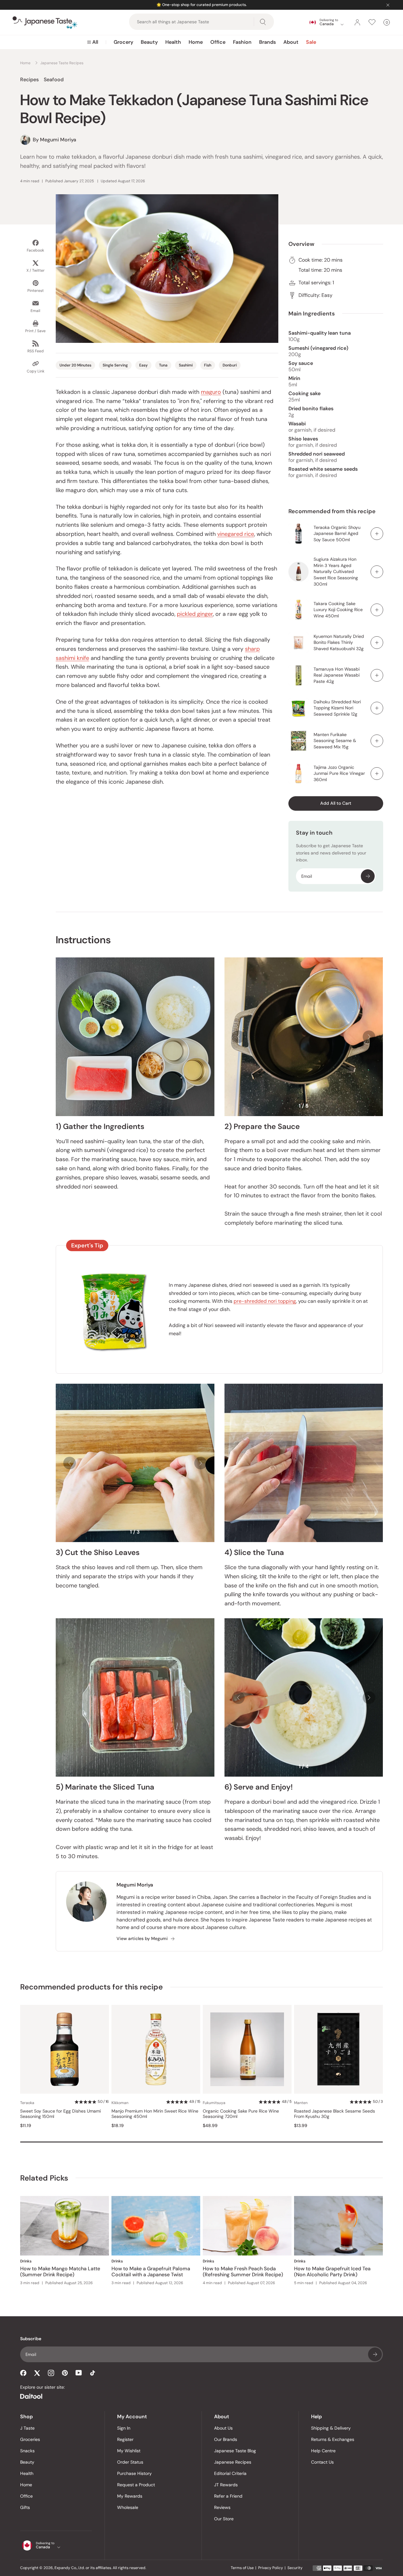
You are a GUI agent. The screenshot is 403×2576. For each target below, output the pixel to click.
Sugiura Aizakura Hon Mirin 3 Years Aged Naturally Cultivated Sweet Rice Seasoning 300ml (336, 571)
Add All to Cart (336, 803)
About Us (223, 2428)
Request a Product (136, 2485)
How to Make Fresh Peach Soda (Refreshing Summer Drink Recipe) (243, 2272)
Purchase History (134, 2473)
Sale (311, 42)
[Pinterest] (65, 2373)
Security (295, 2568)
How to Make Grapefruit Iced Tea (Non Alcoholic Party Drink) (332, 2272)
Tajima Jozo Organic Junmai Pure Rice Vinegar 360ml (339, 773)
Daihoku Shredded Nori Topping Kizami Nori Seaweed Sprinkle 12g (337, 708)
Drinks (26, 2261)
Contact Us (322, 2462)
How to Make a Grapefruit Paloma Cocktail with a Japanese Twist (151, 2272)
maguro (211, 392)
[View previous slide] (238, 1037)
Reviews (222, 2507)
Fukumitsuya (214, 2103)
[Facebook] (23, 2373)
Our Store (224, 2519)
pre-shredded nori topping (265, 1301)
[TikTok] (93, 2373)
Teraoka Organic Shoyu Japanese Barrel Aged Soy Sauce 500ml (337, 533)
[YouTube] (79, 2373)
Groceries (30, 2439)
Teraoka (27, 2103)
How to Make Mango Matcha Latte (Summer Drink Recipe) (60, 2272)
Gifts (25, 2507)
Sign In (124, 2428)
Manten (301, 2103)
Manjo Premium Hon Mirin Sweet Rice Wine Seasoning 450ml (155, 2114)
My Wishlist (129, 2451)
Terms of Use (242, 2568)
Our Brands (226, 2439)
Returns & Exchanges (333, 2439)
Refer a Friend (228, 2496)
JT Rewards (226, 2485)
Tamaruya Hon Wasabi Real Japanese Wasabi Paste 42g (337, 675)
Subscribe (368, 876)
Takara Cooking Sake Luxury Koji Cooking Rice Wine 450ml (338, 610)
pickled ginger (195, 614)
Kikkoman (120, 2103)
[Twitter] (37, 2373)
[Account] (357, 22)
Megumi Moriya (135, 1885)
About (291, 42)
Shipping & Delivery (331, 2428)
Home (196, 42)
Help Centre (323, 2451)
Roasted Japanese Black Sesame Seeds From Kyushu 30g (335, 2114)
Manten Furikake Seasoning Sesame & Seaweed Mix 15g (335, 741)
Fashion (242, 42)
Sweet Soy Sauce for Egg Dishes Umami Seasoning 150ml (60, 2114)
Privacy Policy (271, 2568)
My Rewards (130, 2496)
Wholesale (128, 2507)
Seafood (54, 79)
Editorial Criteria (230, 2473)
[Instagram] (51, 2373)
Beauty (149, 42)
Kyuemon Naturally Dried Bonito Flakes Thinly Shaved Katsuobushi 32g (339, 642)
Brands (267, 42)
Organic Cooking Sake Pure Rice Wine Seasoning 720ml (241, 2114)
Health (173, 42)
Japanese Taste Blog (235, 2451)
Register (125, 2439)
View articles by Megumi (142, 1939)
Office (218, 42)
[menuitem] (93, 42)
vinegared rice (236, 534)
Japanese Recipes (233, 2462)
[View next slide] (369, 1037)
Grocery (123, 42)
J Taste (27, 2428)
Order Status (130, 2462)
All (95, 42)
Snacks (27, 2451)
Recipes (29, 79)
